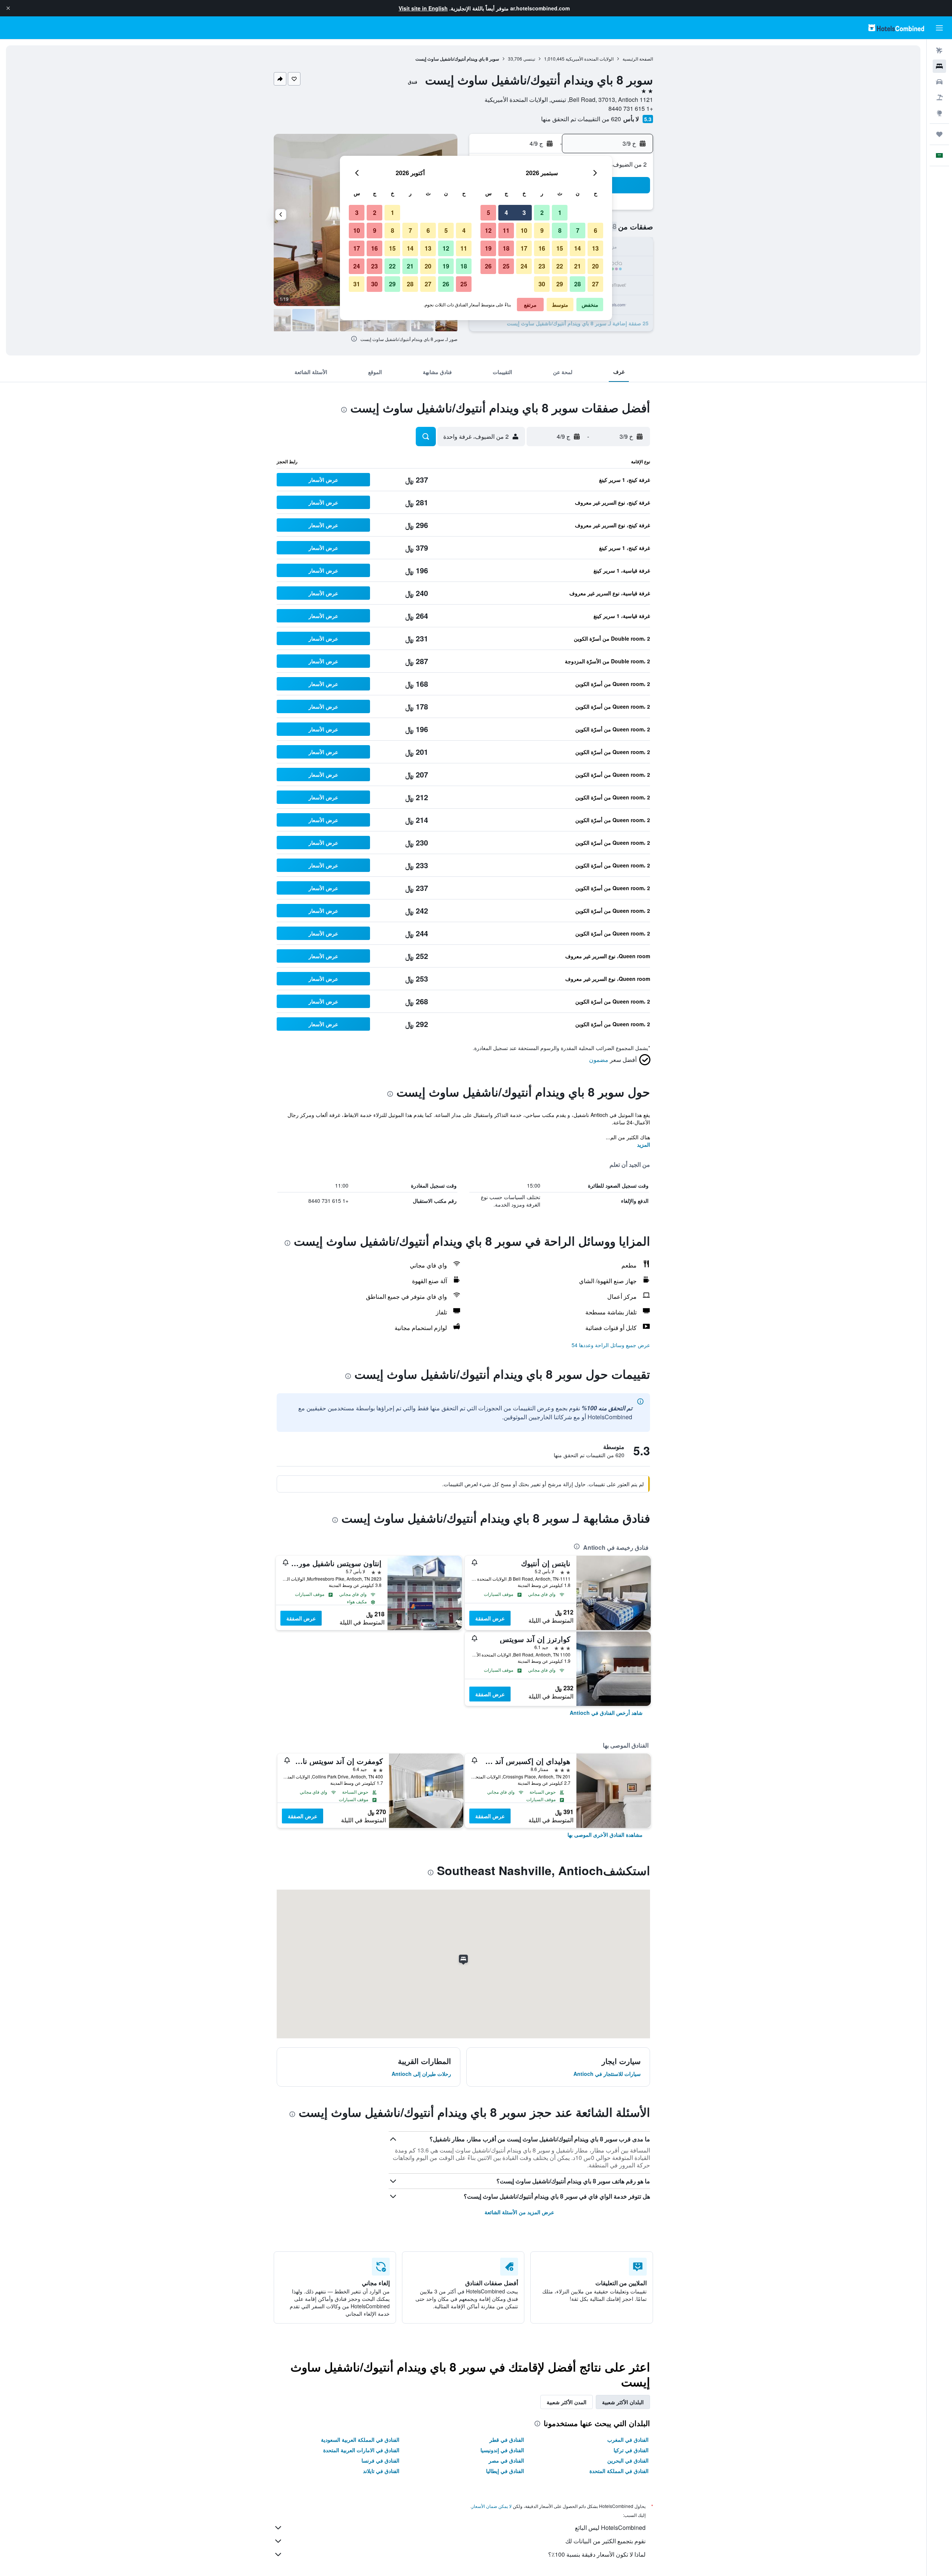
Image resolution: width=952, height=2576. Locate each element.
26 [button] (488, 266)
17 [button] (524, 248)
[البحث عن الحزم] (939, 97)
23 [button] (542, 266)
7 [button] (578, 230)
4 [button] (506, 212)
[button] (8, 8)
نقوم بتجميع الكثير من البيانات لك (605, 2541)
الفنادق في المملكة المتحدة (619, 2471)
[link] (606, 1713)
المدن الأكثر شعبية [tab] (567, 2402)
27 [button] (595, 284)
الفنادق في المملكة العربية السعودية (360, 2440)
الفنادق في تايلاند (381, 2471)
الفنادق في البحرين (628, 2460)
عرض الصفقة (490, 1618)
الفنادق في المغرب (628, 2440)
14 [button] (578, 248)
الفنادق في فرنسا (380, 2460)
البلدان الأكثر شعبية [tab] (623, 2402)
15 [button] (560, 248)
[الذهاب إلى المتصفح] (939, 113)
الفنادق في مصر (506, 2460)
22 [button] (560, 266)
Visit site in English (423, 8)
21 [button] (578, 266)
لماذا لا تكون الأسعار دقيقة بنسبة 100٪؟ (597, 2554)
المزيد (644, 1144)
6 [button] (596, 230)
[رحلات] (939, 134)
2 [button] (542, 212)
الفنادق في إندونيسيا (502, 2450)
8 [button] (560, 230)
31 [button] (357, 284)
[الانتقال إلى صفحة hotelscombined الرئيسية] (896, 28)
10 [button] (524, 230)
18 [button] (506, 248)
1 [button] (560, 212)
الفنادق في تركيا (631, 2450)
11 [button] (506, 230)
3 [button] (524, 212)
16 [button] (542, 248)
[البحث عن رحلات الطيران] (939, 51)
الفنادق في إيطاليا (505, 2471)
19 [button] (488, 248)
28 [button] (578, 284)
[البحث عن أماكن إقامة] (939, 66)
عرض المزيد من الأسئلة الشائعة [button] (519, 2212)
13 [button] (595, 248)
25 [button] (506, 266)
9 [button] (542, 230)
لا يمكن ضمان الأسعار (492, 2506)
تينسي (529, 59)
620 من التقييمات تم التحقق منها (581, 119)
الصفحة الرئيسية (638, 59)
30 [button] (542, 284)
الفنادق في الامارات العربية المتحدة (361, 2450)
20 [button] (595, 266)
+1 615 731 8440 (631, 108)
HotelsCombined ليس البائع (610, 2527)
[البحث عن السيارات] (939, 82)
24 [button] (524, 266)
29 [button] (560, 284)
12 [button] (488, 230)
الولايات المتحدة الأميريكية (590, 59)
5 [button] (488, 212)
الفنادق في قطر (507, 2440)
